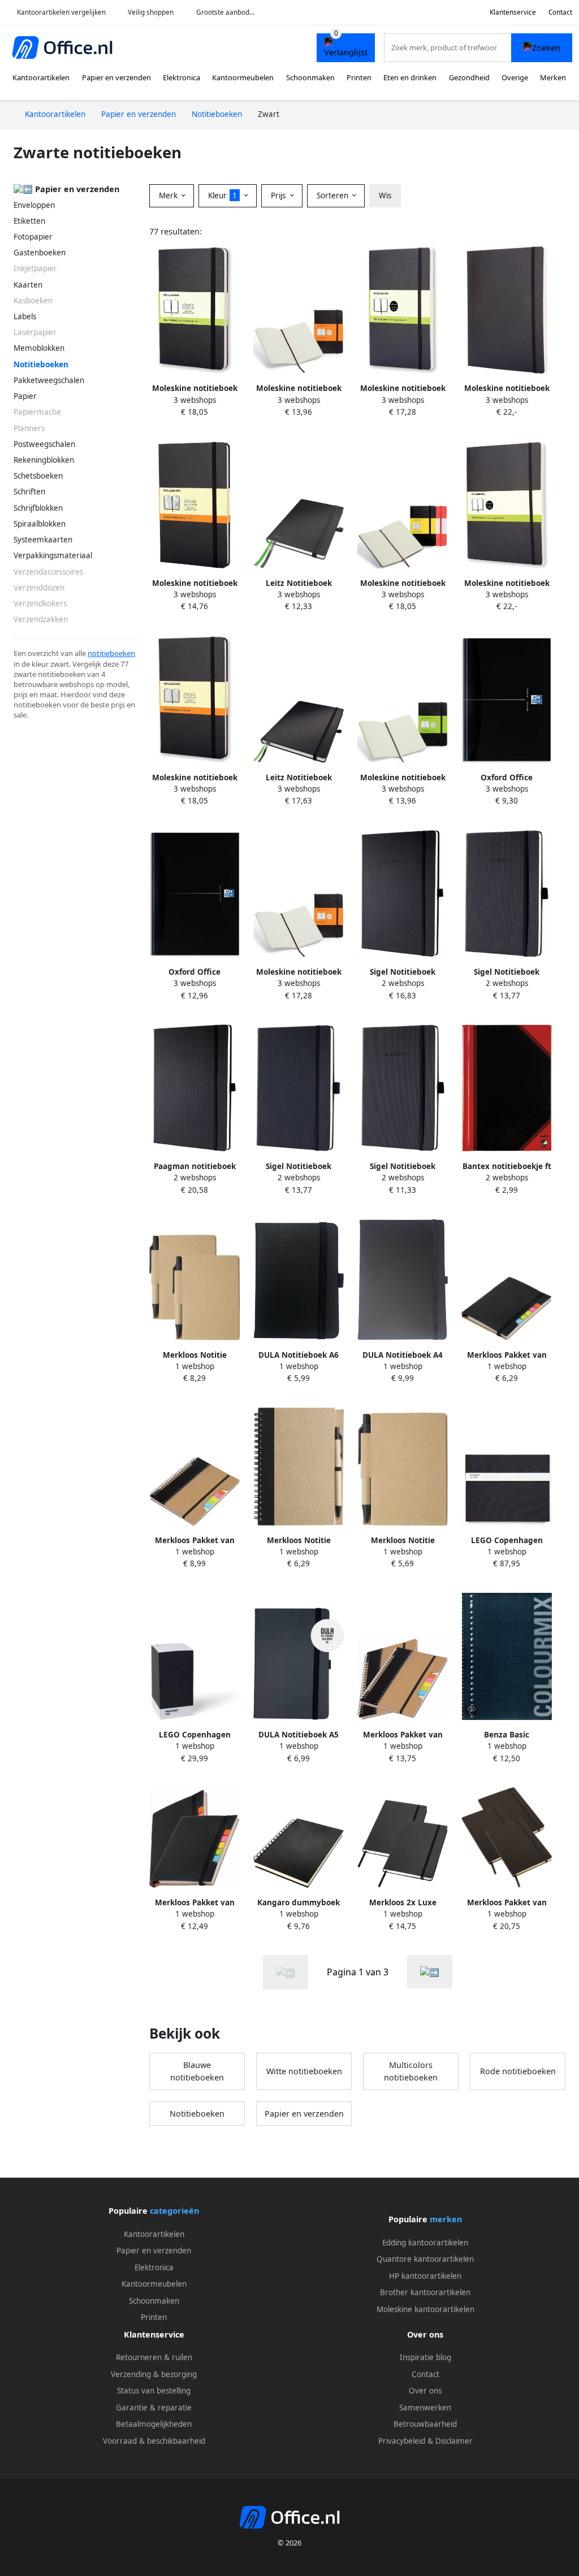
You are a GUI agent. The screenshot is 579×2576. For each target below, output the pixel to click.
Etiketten (29, 221)
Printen (359, 77)
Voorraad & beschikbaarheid (154, 2441)
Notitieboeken (197, 2114)
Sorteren (334, 196)
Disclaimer (454, 2441)
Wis (385, 196)
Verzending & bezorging (154, 2374)
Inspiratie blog (425, 2357)
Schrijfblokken (38, 508)
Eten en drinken (410, 77)
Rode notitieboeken (518, 2071)
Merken (553, 77)
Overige (515, 77)
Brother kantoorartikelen (425, 2292)
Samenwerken (425, 2408)
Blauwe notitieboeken (197, 2071)
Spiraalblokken (40, 524)
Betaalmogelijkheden (154, 2424)
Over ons (425, 2391)
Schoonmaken (310, 77)
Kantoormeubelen (243, 77)
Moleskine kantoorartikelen (425, 2309)
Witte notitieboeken (304, 2071)
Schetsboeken (38, 476)
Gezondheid (469, 77)
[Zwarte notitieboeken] (430, 1972)
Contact (560, 12)
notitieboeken (111, 653)
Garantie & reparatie (154, 2408)
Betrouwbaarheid (425, 2424)
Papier (25, 396)
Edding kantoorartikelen (425, 2243)
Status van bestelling (154, 2391)
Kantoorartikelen (41, 77)
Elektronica (182, 77)
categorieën (174, 2211)
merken (446, 2219)
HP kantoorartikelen (425, 2276)
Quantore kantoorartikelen (425, 2259)
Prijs (279, 196)
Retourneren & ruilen (154, 2357)
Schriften (29, 492)
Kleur (222, 196)
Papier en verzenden (116, 77)
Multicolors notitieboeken (411, 2071)
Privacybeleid (402, 2441)
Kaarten (28, 285)
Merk (169, 196)
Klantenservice (513, 12)
